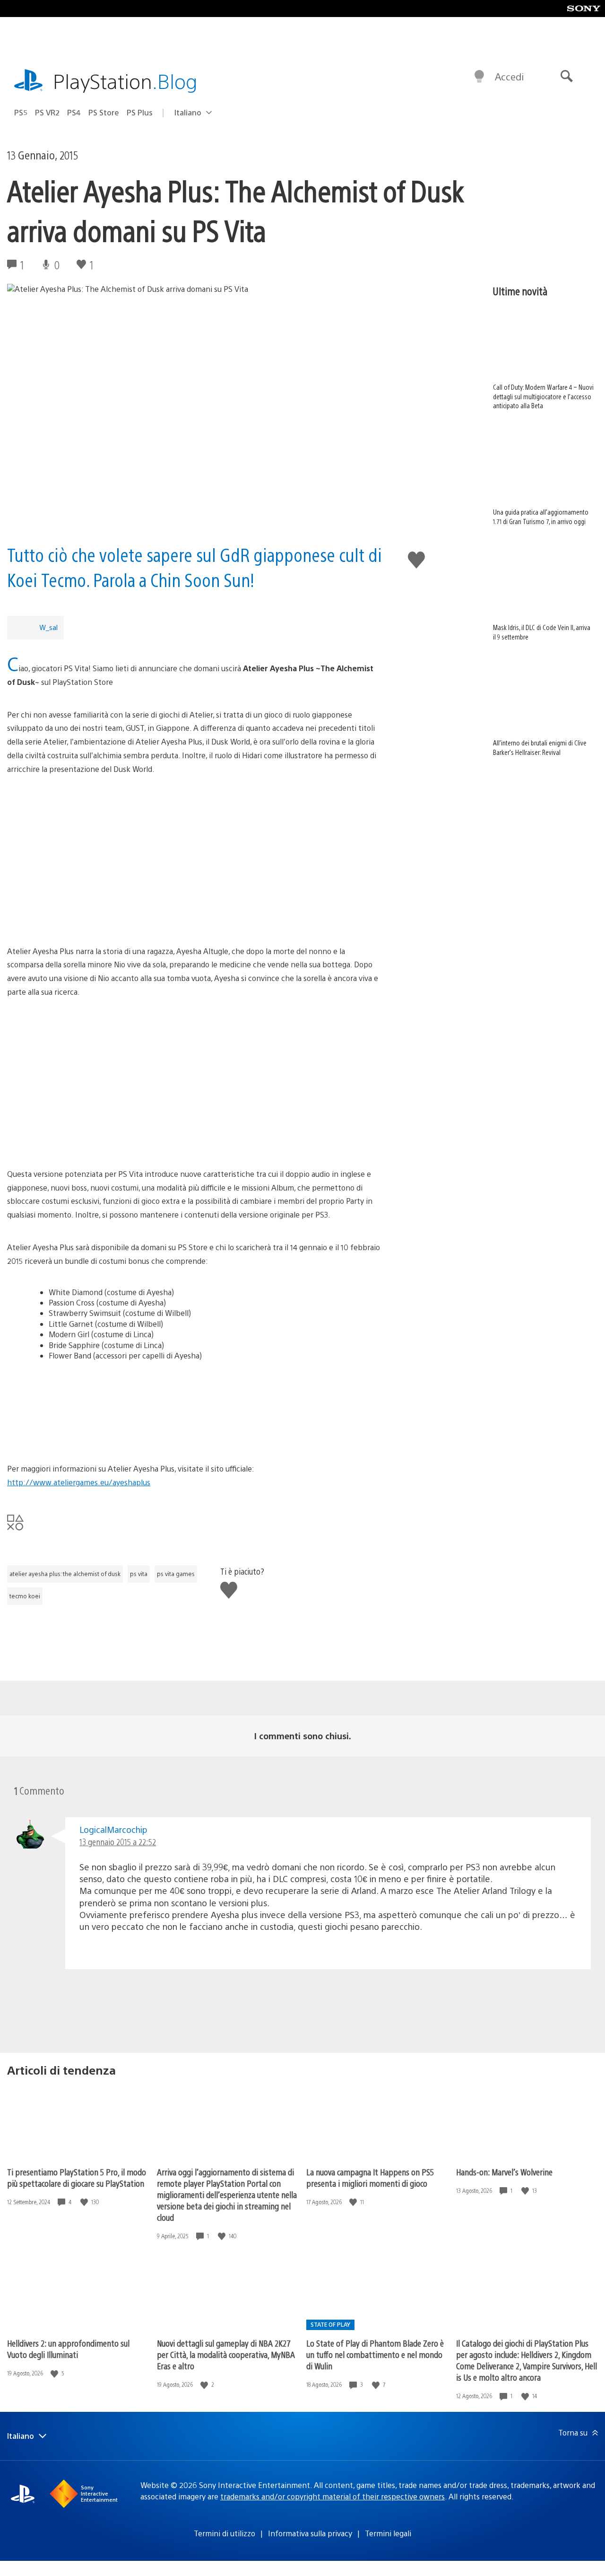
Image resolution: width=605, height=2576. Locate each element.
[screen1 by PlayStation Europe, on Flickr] (194, 1053)
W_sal (48, 627)
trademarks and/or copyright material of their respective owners (333, 2496)
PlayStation (125, 81)
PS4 (74, 112)
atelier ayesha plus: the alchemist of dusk (65, 1574)
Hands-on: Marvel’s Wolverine (504, 2172)
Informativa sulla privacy (310, 2533)
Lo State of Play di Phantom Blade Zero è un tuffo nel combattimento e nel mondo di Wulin (375, 2354)
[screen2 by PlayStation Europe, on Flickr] (194, 1124)
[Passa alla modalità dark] (479, 77)
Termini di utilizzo (225, 2533)
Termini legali (388, 2533)
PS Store (104, 112)
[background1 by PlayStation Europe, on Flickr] (194, 831)
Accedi (509, 76)
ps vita (139, 1574)
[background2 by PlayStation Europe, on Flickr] (194, 902)
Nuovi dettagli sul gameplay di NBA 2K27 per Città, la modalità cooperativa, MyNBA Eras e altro (226, 2354)
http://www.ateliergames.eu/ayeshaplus (79, 1482)
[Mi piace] (85, 2202)
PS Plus (140, 112)
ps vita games (176, 1574)
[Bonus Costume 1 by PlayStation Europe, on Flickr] (194, 1408)
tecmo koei (25, 1596)
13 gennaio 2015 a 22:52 (118, 1842)
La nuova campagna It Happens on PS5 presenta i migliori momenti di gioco (370, 2177)
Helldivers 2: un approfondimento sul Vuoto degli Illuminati (68, 2349)
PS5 (21, 112)
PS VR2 (47, 112)
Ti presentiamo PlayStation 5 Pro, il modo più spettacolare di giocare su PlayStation (77, 2177)
